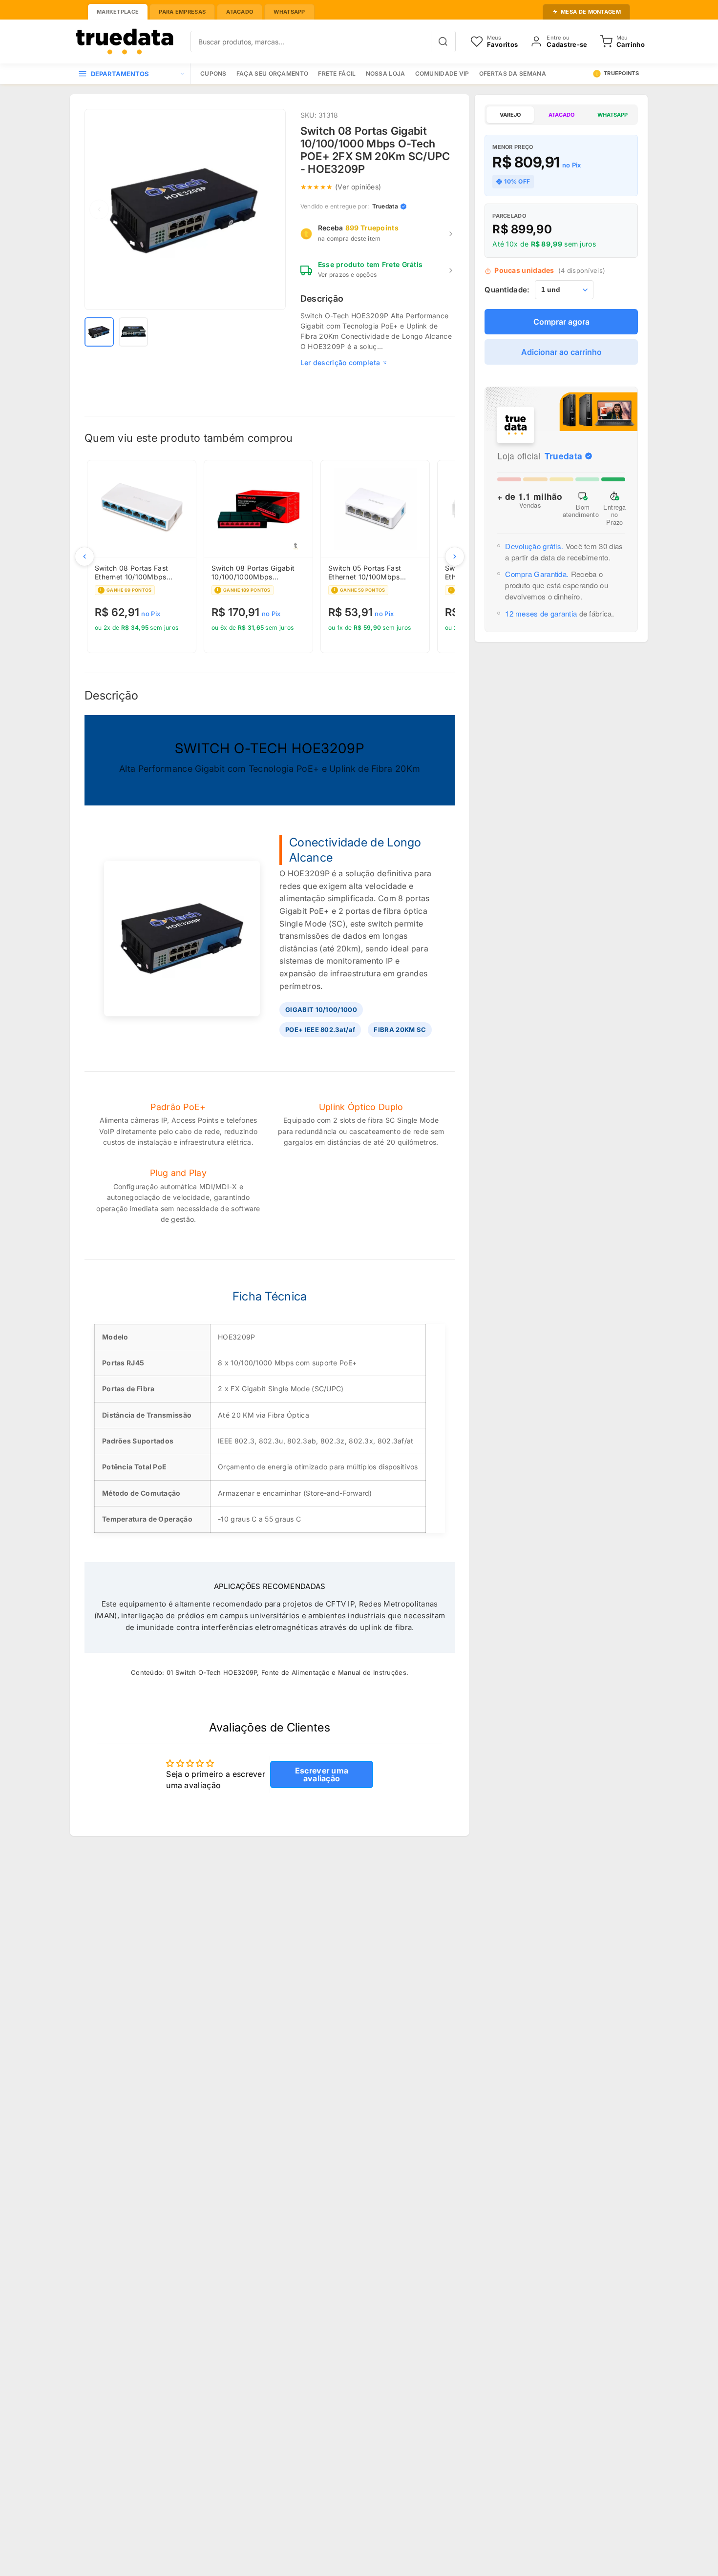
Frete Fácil (337, 73)
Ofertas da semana (513, 73)
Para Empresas (182, 12)
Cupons (213, 73)
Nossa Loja (386, 73)
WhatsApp (289, 12)
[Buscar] (443, 41)
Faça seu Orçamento (272, 73)
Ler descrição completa (340, 362)
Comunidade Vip (442, 73)
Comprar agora (561, 322)
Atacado (240, 12)
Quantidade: (507, 290)
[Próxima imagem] (271, 209)
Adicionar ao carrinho (561, 352)
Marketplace (118, 12)
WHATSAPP (612, 115)
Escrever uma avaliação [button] (322, 1774)
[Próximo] (455, 556)
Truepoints (621, 73)
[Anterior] (84, 556)
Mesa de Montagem (591, 12)
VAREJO (510, 115)
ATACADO (561, 115)
